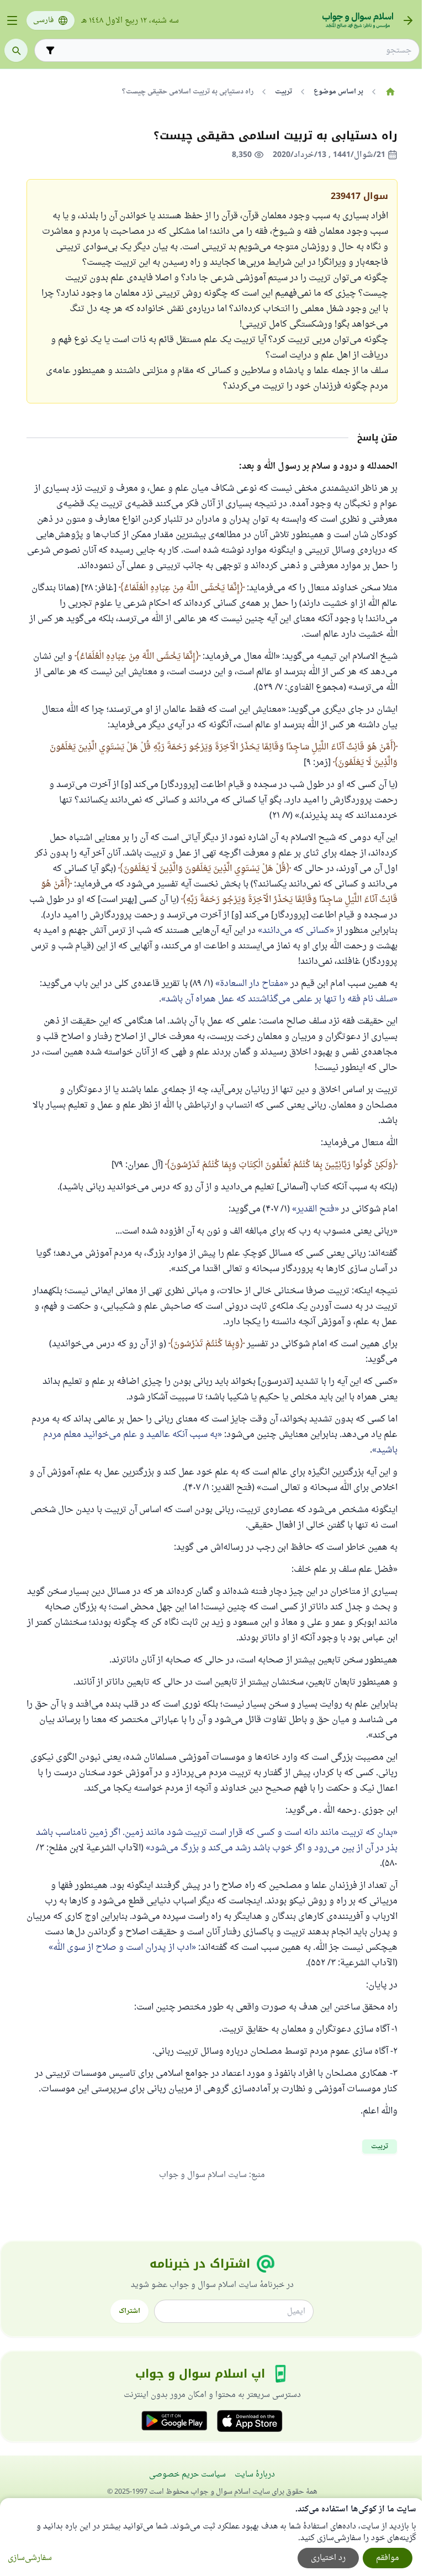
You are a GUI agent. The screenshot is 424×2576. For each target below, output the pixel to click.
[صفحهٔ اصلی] (390, 92)
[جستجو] (16, 50)
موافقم (388, 2558)
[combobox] (235, 51)
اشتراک (129, 2311)
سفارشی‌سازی (30, 2558)
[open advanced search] (50, 50)
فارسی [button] (43, 20)
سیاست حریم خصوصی (187, 2475)
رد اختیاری (328, 2558)
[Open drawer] (12, 20)
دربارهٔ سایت (255, 2475)
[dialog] (212, 2537)
